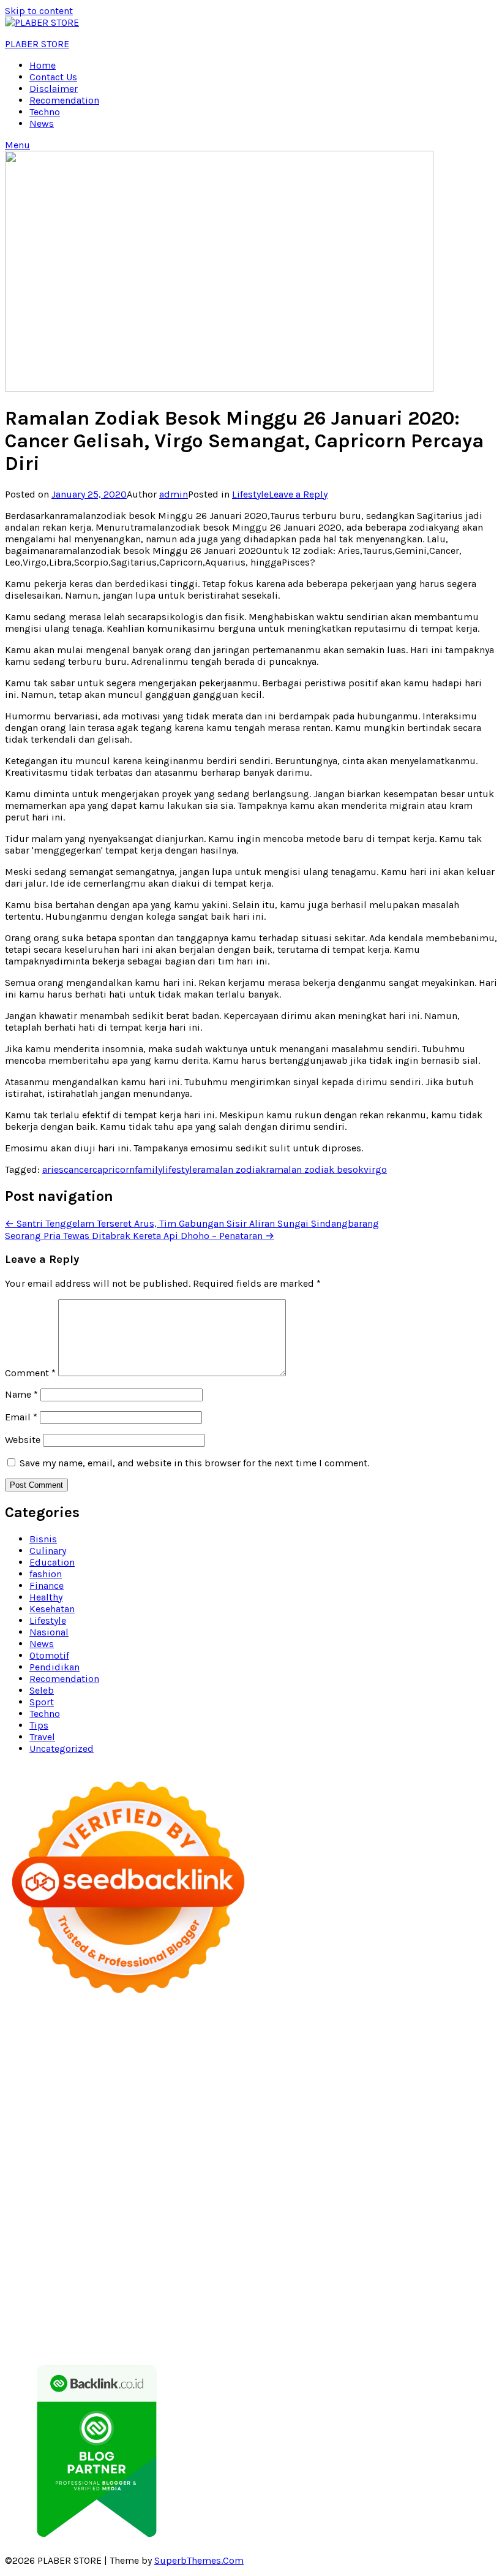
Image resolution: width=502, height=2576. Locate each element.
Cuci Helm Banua (414, 2238)
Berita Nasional (257, 2261)
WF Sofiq (55, 2122)
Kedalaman (320, 2320)
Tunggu (473, 2308)
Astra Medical (245, 2180)
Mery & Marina (418, 2110)
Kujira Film (266, 2145)
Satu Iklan (109, 2273)
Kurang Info (131, 2261)
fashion (46, 1574)
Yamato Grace (132, 2075)
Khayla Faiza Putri (296, 2238)
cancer (78, 1169)
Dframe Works (169, 2052)
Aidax (199, 2098)
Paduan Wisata (286, 2273)
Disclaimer (54, 89)
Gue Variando (83, 2191)
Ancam (478, 2285)
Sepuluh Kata (344, 2331)
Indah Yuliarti (35, 2285)
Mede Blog (29, 2157)
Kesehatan (52, 1609)
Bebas (308, 2296)
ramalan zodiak (231, 1169)
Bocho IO (198, 2203)
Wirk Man (368, 2226)
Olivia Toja (347, 2075)
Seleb (42, 1690)
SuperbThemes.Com (199, 2560)
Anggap (257, 2308)
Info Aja (84, 2285)
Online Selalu (222, 2273)
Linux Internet (81, 2215)
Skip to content (39, 11)
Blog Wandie (461, 2250)
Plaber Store (418, 2040)
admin (174, 494)
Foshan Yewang (355, 2040)
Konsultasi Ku (280, 2331)
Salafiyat (455, 2063)
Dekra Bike (124, 2168)
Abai (329, 2285)
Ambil (397, 2285)
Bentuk (411, 2296)
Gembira (409, 2320)
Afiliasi (211, 2285)
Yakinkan (450, 2320)
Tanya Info (306, 2343)
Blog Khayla (320, 2250)
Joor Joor (400, 2157)
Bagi (99, 2296)
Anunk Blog (65, 2029)
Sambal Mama (65, 2098)
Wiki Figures (227, 2040)
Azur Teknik (119, 2029)
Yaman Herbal (275, 2191)
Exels (54, 2133)
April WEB (311, 2087)
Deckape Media (455, 2191)
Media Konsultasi (243, 2343)
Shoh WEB (186, 2110)
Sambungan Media (205, 2331)
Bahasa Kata (421, 2343)
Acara (240, 2285)
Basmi (126, 2296)
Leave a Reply (298, 494)
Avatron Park (153, 2063)
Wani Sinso (360, 2087)
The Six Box (187, 2180)
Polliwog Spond (76, 2040)
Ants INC (324, 2052)
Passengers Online (386, 2052)
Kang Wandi (127, 2250)
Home (43, 65)
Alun (351, 2285)
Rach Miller (441, 2122)
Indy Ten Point (129, 2180)
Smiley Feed (227, 2133)
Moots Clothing (451, 2098)
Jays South (233, 2087)
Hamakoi (324, 2098)
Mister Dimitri (109, 2122)
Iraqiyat (186, 2157)
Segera (20, 2331)
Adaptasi (274, 2285)
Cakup (57, 2308)
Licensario (73, 2180)
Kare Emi (358, 2145)
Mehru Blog (247, 2075)
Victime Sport (309, 2180)
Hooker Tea (182, 2145)
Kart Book (90, 2133)
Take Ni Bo (59, 2052)
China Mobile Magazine (362, 2122)
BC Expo (23, 2168)
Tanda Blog (110, 2343)
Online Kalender (185, 2168)
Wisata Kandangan (389, 2250)
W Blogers (77, 2075)
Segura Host (76, 2145)
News (42, 123)
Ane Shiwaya (407, 2145)
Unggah (411, 2308)
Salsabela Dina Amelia (54, 2261)
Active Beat (333, 2191)
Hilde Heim (228, 2052)
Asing (52, 2296)
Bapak (155, 2320)
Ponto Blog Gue (457, 2157)
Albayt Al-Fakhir (40, 2063)
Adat (306, 2285)
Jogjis (193, 2087)
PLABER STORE (37, 44)
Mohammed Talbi (339, 2157)
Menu (17, 145)
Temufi (223, 2145)
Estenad (283, 2098)
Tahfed (330, 2226)
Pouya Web (460, 2145)
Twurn (309, 2063)
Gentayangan (111, 2320)
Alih (372, 2285)
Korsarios (365, 2168)
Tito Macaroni (292, 2215)
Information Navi (362, 2215)
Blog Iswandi (262, 2250)
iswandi (160, 2238)
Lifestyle (250, 494)
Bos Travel (70, 2226)
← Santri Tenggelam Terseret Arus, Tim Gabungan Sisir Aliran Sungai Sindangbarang (192, 1223)
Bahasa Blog (55, 2343)
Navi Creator (63, 2238)
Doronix (377, 2029)
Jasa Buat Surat (380, 2098)
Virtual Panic (33, 2110)
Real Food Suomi (260, 2168)
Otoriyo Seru (404, 2180)
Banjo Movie (149, 2203)
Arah (77, 2296)
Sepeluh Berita (169, 2343)
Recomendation (64, 100)
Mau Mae (293, 2226)
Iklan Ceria (28, 2075)
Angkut (21, 2296)
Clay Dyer (241, 2203)
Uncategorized (62, 1748)
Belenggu (345, 2296)
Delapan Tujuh (179, 2029)
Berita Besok (430, 2261)
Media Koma (372, 2261)
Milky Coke (459, 2180)
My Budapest (34, 2203)
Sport (42, 1702)
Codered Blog (85, 2157)
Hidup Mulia (279, 2122)
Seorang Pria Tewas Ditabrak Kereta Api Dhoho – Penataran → (140, 1236)
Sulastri (144, 2110)
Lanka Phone (329, 2029)
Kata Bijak (58, 2087)
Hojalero (363, 2110)
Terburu (447, 2296)
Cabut (481, 2296)
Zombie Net (238, 2110)
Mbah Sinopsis (144, 2087)
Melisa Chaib (401, 2075)
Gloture (131, 2133)
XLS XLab (222, 2191)
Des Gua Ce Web (150, 2215)
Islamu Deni (192, 2075)
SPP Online (174, 2133)
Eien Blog (474, 2110)
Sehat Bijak (128, 2285)
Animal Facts (143, 2191)
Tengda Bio (130, 2145)
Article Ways (71, 2168)
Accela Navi (110, 2052)
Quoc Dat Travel (463, 2052)
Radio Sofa (117, 2238)
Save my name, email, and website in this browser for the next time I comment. (194, 1463)
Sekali (51, 2331)
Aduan (88, 2308)
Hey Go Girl (421, 2029)
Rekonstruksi (173, 2122)
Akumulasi (437, 2285)
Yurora (447, 2075)
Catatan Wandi (67, 2250)
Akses (224, 2308)
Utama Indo (125, 2098)
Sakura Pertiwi (354, 2273)
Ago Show (227, 2122)
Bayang (185, 2296)
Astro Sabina (211, 2063)
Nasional (49, 1632)
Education (52, 1562)
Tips (39, 1725)
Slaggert (438, 2087)
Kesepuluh (137, 2331)
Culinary (48, 1551)
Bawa (234, 2296)
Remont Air (365, 2203)
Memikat (368, 2320)
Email (21, 1417)
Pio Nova (225, 2157)
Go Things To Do (223, 2215)
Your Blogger (55, 2273)
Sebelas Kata (162, 2273)
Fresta (273, 2087)
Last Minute (414, 2168)
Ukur (16, 2320)
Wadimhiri (279, 2052)
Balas (155, 2296)
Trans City (204, 2226)
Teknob (164, 2226)
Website (23, 1440)
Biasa (381, 2296)
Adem (149, 2308)
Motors (21, 2029)
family (148, 1169)
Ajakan (119, 2308)
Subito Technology (155, 2040)
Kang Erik (249, 2226)
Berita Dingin (405, 2331)
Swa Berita (299, 2075)
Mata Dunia (120, 2226)
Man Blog (413, 2226)
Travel (42, 1737)
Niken (450, 2226)
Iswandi (355, 2238)
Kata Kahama (405, 2063)
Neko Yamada (288, 2040)
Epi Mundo (350, 2063)
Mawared (321, 2168)
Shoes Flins (272, 2157)
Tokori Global (389, 2191)
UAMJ (187, 2191)
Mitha (96, 2087)
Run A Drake (92, 2203)
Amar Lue (315, 2145)
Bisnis (43, 1539)
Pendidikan (54, 1667)
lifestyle (180, 1169)
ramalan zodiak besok (315, 1169)
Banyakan (235, 2320)
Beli (212, 2296)
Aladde (402, 2087)
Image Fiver (239, 2029)
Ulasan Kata (54, 2320)
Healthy (46, 1597)
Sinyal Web (318, 2261)
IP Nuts (358, 2180)
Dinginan (192, 2320)
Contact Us (53, 77)
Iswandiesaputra (217, 2238)
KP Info (169, 2098)
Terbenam (270, 2296)
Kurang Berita (190, 2261)
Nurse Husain (94, 2110)
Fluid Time (142, 2157)
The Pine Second (404, 2133)
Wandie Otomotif (193, 2250)
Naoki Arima (419, 2203)
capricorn (114, 1169)
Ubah (442, 2308)
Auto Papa (100, 2063)
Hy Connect (238, 2098)
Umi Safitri (473, 2273)
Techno (45, 112)
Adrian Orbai (283, 2133)
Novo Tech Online (304, 2110)
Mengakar (187, 2308)
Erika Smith (339, 2133)
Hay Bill (320, 2203)
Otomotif (49, 1655)
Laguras (23, 2133)
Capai (379, 2308)
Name (21, 1394)
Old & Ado (28, 2191)
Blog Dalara (267, 2063)
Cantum (23, 2308)
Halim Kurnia (418, 2273)
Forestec (282, 2203)
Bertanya (174, 2285)
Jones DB (422, 2215)
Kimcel (284, 2029)
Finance (47, 1585)
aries (53, 1169)
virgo (375, 1169)
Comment (30, 1373)
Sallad (19, 2122)
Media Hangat (361, 2343)
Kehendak (88, 2331)
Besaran (276, 2320)
